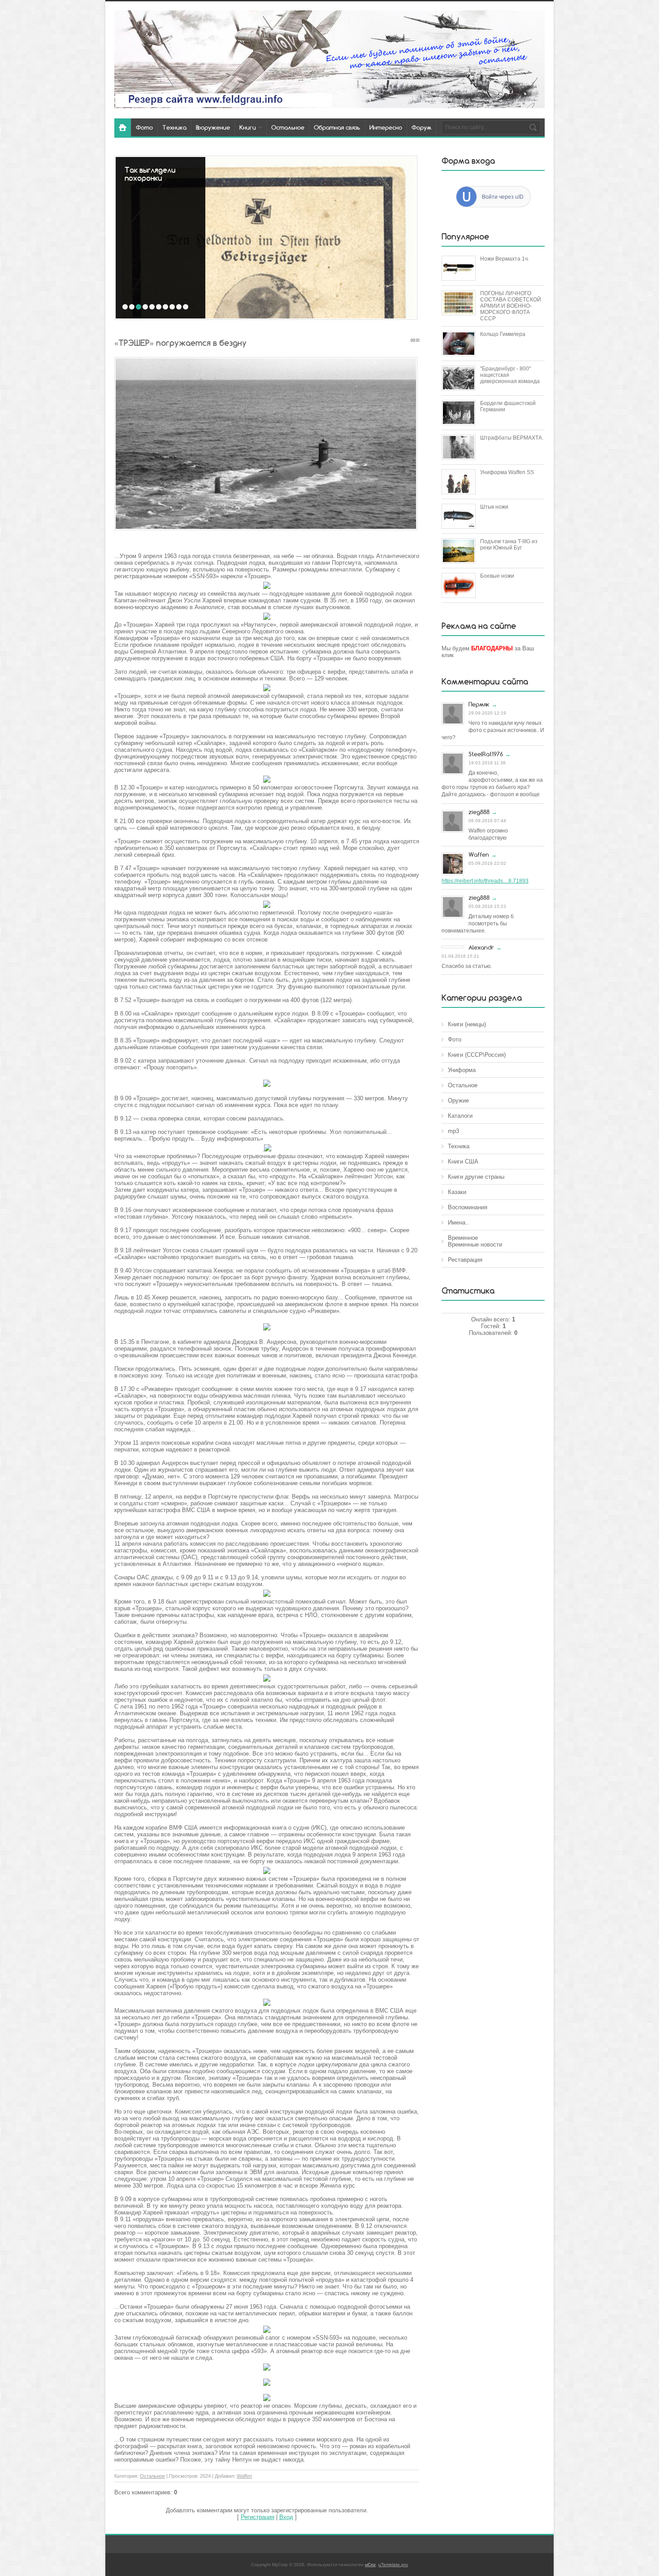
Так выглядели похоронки (150, 174)
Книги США (463, 1162)
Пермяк (479, 704)
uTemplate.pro (393, 2565)
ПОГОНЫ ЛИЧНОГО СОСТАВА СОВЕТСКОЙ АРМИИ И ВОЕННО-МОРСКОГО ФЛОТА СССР (511, 306)
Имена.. (458, 1223)
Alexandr (481, 947)
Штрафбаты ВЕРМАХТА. (512, 438)
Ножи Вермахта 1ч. (505, 259)
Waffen (244, 2476)
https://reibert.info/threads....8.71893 (485, 881)
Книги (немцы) (467, 1024)
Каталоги (460, 1116)
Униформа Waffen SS (507, 472)
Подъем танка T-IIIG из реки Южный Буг (509, 545)
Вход (286, 2517)
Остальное (152, 2476)
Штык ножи (494, 507)
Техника (459, 1146)
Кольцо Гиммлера (503, 334)
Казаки (457, 1192)
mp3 (453, 1131)
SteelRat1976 (486, 754)
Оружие (458, 1101)
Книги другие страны (476, 1177)
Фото (455, 1040)
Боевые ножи (497, 576)
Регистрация (258, 2517)
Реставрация (465, 1260)
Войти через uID (503, 197)
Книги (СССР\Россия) (477, 1055)
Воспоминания (468, 1207)
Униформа (462, 1070)
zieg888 (479, 812)
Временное (463, 1238)
